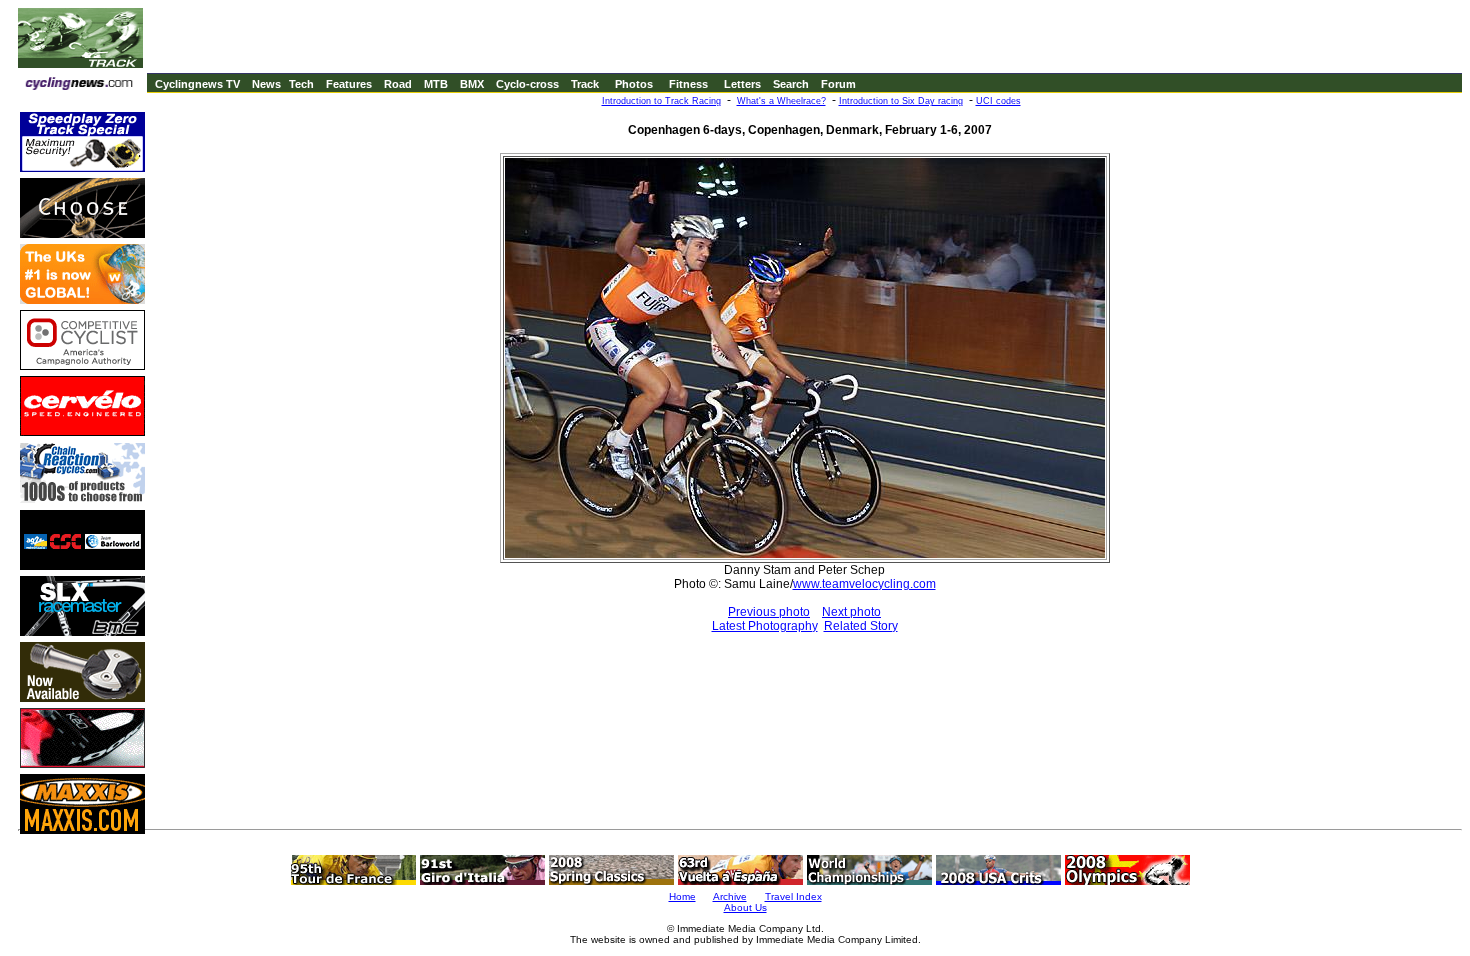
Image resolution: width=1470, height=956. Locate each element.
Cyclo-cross (527, 84)
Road (398, 84)
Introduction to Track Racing (661, 101)
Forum (838, 84)
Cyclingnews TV (197, 84)
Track (585, 84)
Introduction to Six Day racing (901, 101)
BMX (472, 84)
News (266, 84)
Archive (730, 896)
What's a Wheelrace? (781, 101)
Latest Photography (765, 626)
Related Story (861, 626)
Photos (634, 84)
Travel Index (793, 896)
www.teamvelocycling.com (864, 584)
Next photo (851, 612)
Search (791, 84)
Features (349, 84)
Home (682, 896)
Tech (301, 84)
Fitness (688, 84)
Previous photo (769, 612)
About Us (745, 907)
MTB (436, 84)
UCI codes (998, 101)
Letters (742, 84)
